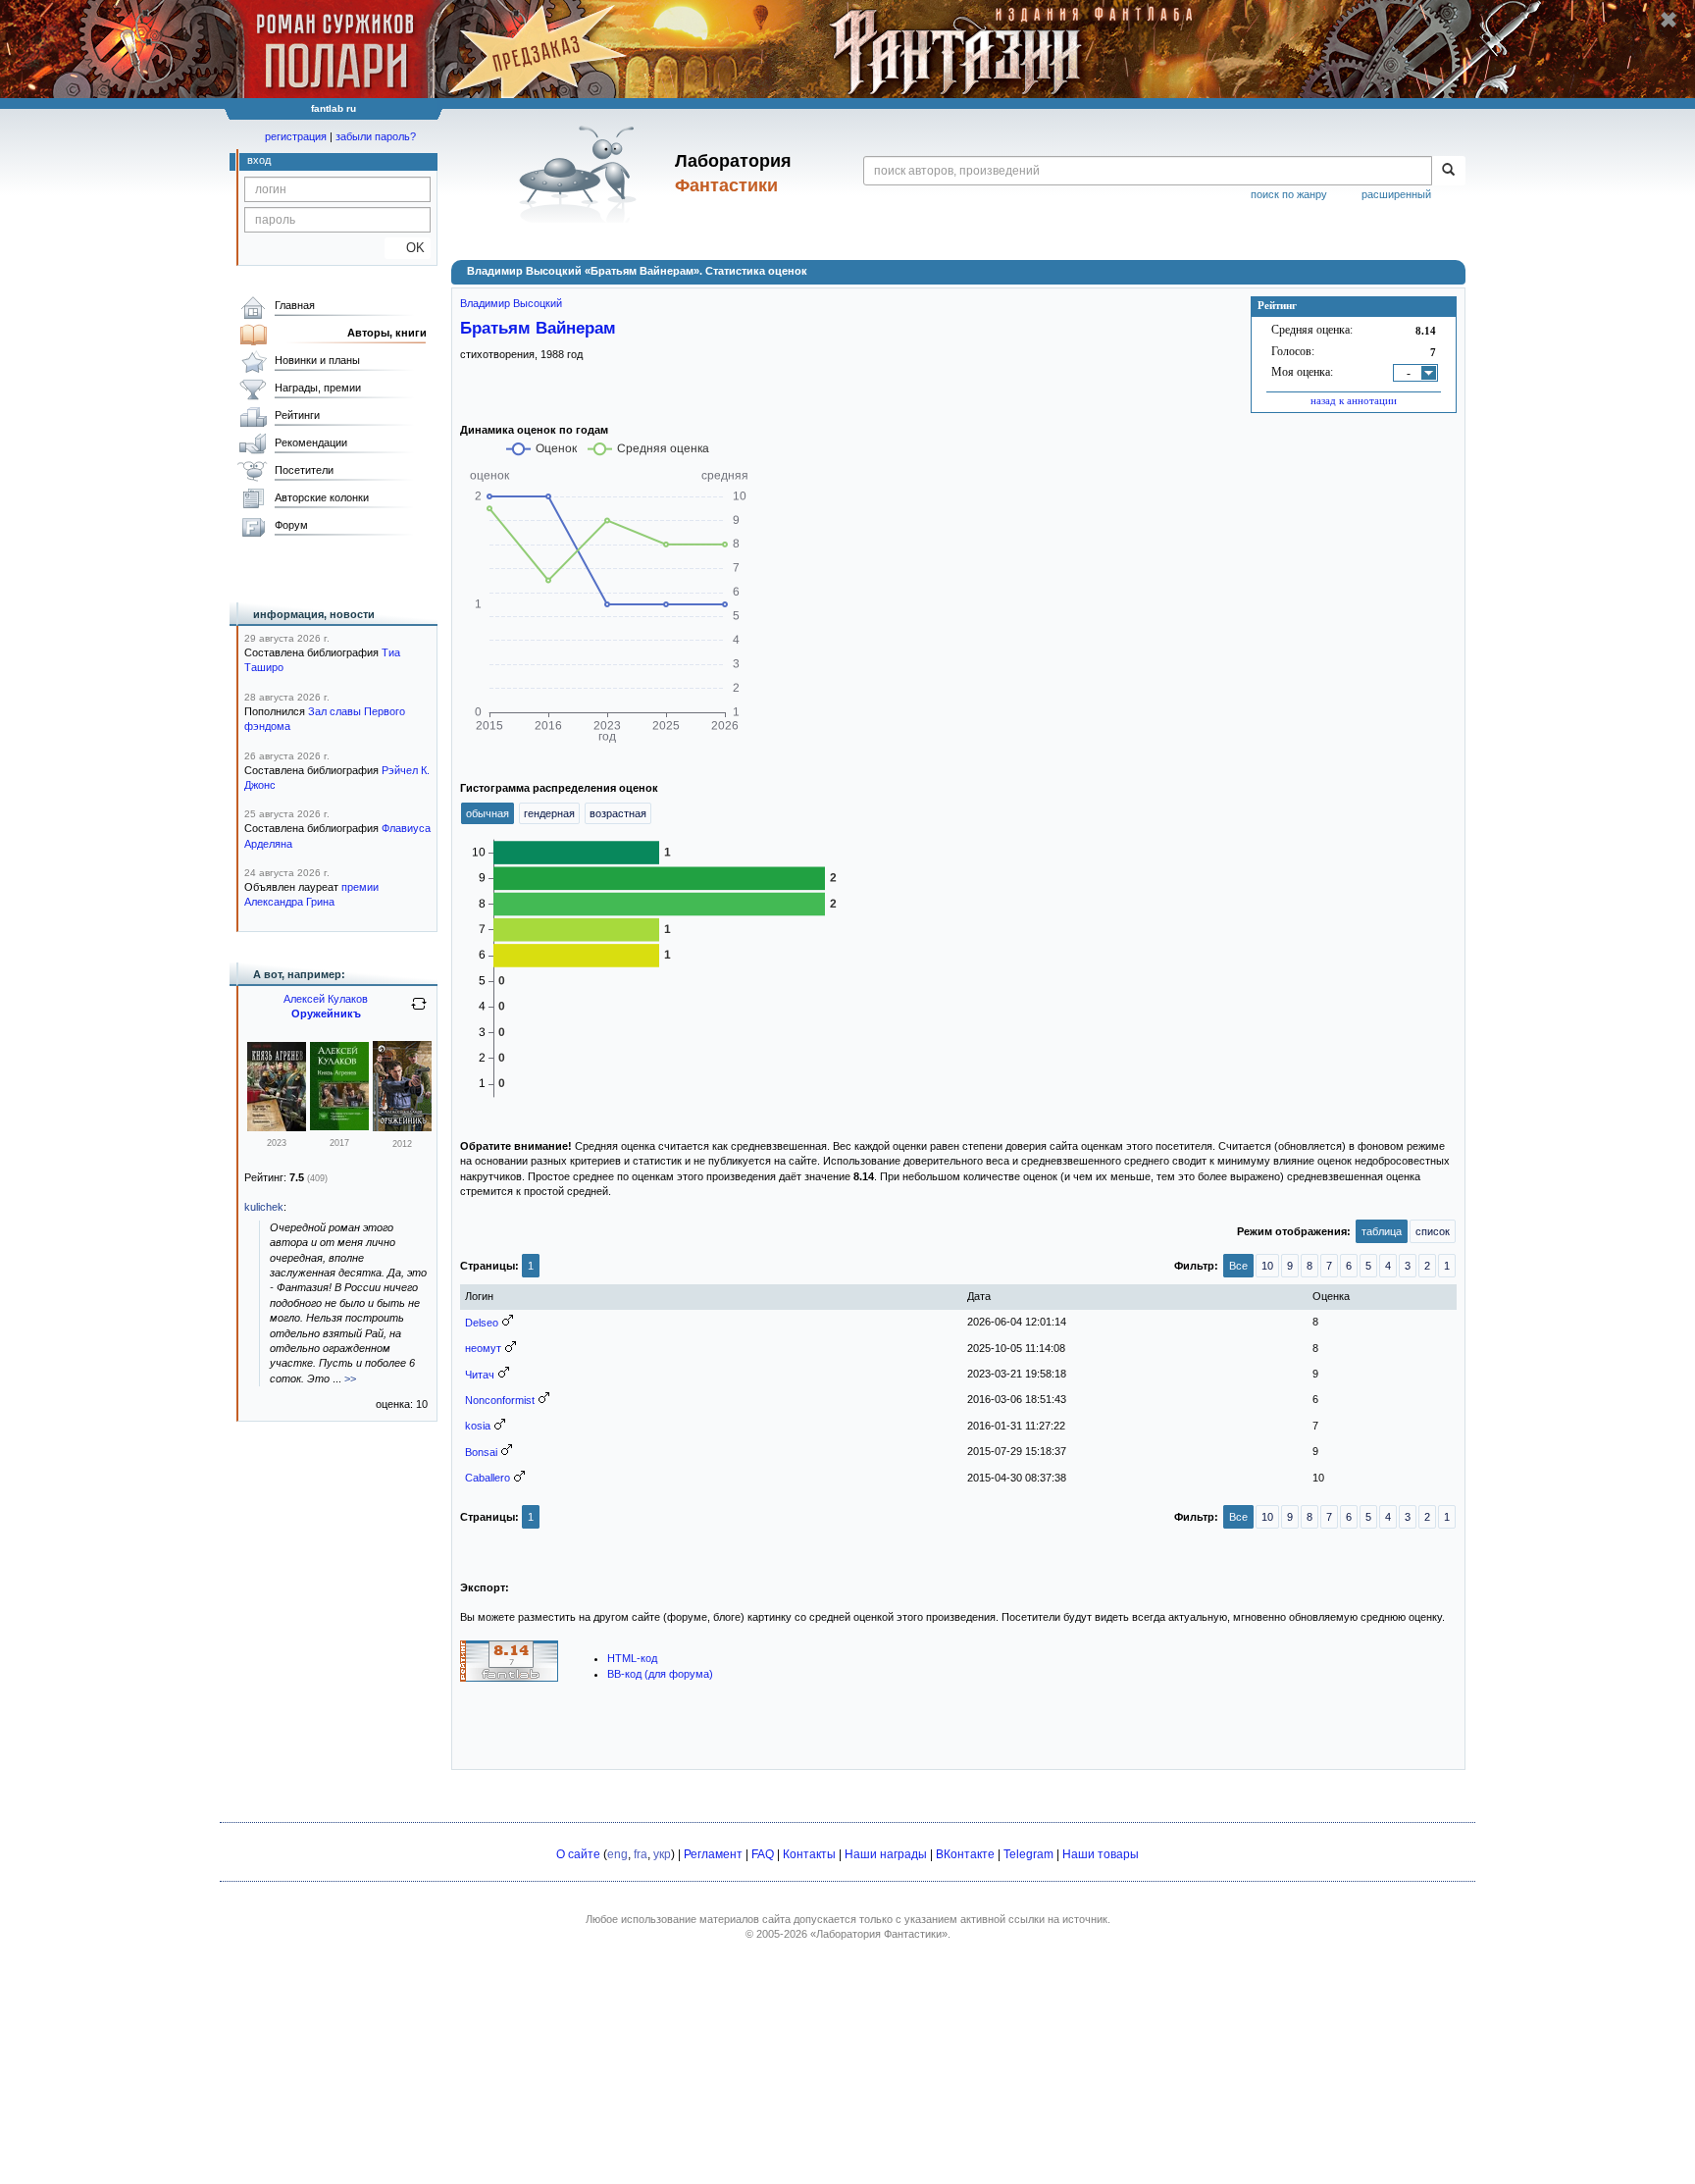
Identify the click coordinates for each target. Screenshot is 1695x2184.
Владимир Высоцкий (511, 303)
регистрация (296, 136)
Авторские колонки (322, 497)
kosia (478, 1426)
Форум (291, 525)
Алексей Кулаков (326, 999)
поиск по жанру (1289, 194)
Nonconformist (500, 1400)
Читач (480, 1375)
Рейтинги (297, 415)
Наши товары (1101, 1854)
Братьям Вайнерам (538, 328)
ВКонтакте (965, 1854)
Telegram (1028, 1854)
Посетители (304, 470)
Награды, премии (318, 388)
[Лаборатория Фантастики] (581, 174)
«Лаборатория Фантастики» (879, 1934)
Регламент (713, 1854)
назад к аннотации (1354, 400)
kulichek (264, 1207)
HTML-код (632, 1658)
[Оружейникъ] (402, 1127)
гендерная (549, 813)
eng (617, 1854)
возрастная (618, 813)
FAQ (763, 1854)
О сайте (578, 1854)
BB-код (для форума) (660, 1674)
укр (662, 1854)
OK (408, 248)
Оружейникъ (326, 1014)
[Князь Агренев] (277, 1127)
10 (1267, 1266)
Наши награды (886, 1854)
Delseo (482, 1323)
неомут (483, 1348)
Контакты (809, 1854)
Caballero (488, 1478)
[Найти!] (1448, 171)
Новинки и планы (317, 360)
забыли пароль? (376, 136)
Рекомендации (311, 442)
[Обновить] (419, 1012)
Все (1238, 1266)
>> (350, 1378)
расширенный (1396, 194)
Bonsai (481, 1452)
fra (641, 1854)
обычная (488, 813)
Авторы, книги (387, 333)
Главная (295, 305)
